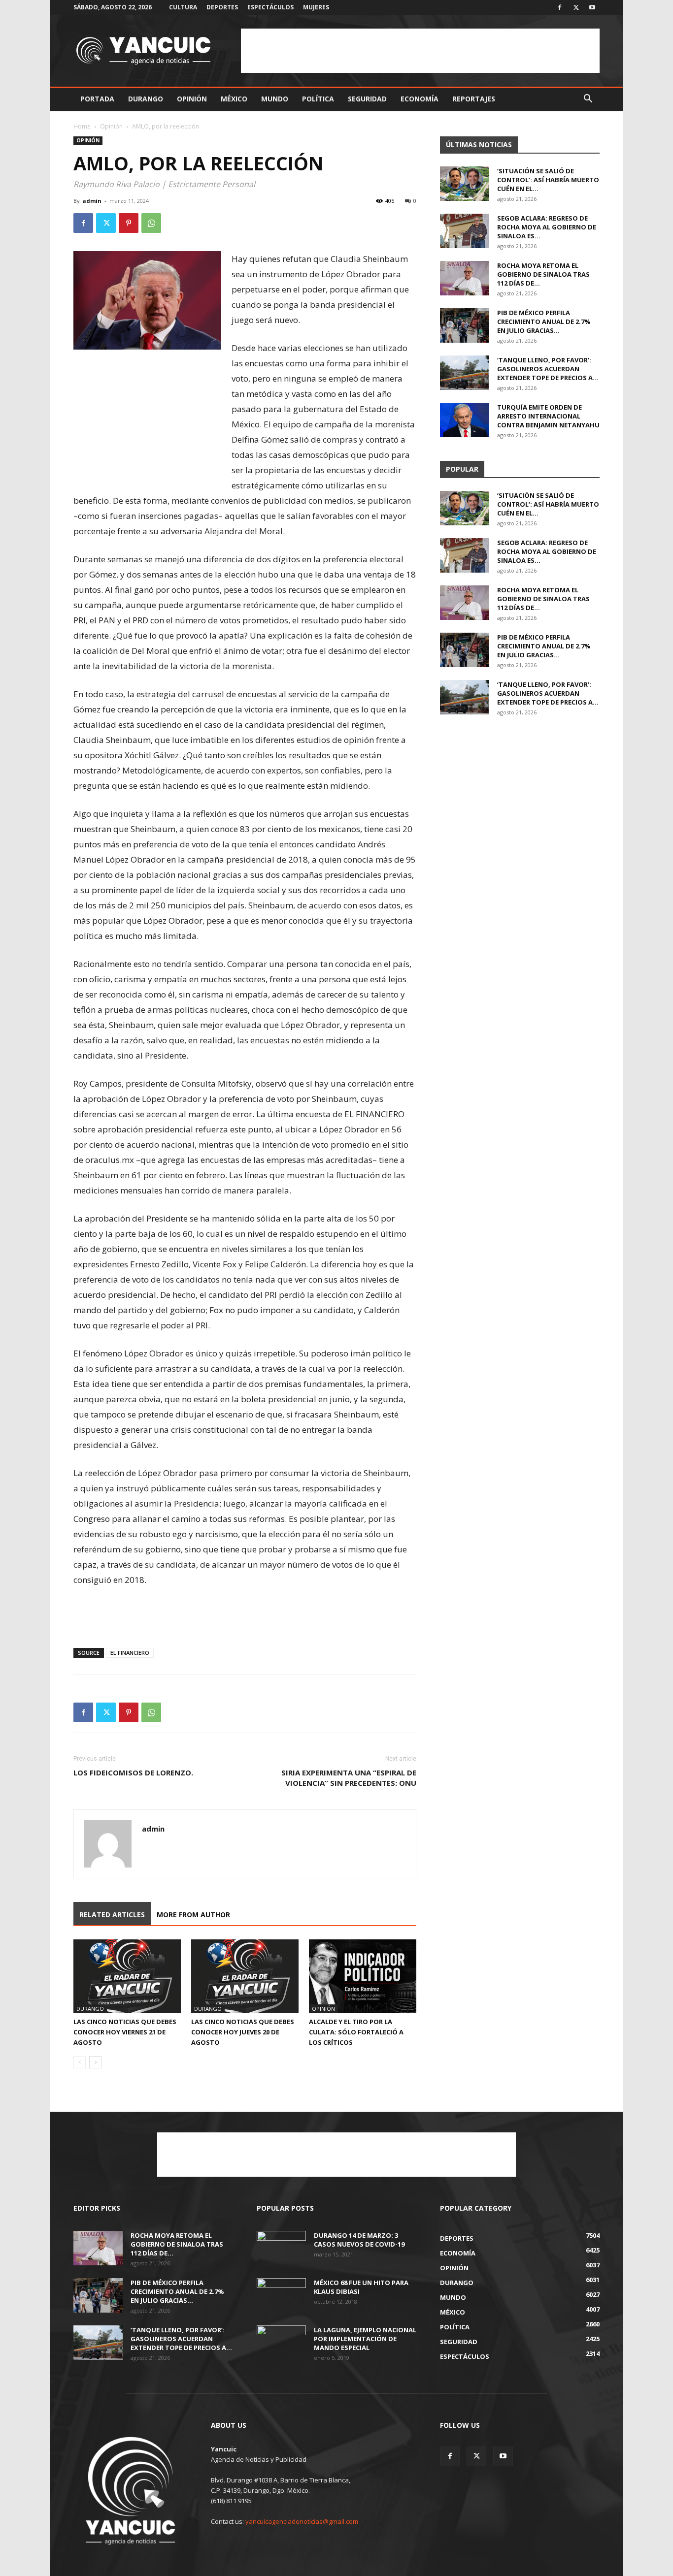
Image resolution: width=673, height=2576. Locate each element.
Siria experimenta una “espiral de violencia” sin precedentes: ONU (349, 1778)
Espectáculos (270, 7)
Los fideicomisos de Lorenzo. (133, 1772)
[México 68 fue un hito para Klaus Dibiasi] (281, 2295)
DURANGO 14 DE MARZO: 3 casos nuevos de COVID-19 (359, 2240)
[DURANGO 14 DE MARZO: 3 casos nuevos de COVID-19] (281, 2248)
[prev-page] (80, 2062)
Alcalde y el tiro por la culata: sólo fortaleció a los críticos (356, 2032)
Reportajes (474, 99)
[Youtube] (592, 7)
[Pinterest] (129, 223)
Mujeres (316, 7)
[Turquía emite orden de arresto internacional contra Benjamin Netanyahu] (465, 420)
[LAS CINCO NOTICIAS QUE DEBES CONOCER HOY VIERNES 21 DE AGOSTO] (127, 1976)
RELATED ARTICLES (112, 1915)
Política (318, 99)
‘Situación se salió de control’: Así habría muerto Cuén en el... (548, 180)
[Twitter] (576, 7)
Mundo (275, 99)
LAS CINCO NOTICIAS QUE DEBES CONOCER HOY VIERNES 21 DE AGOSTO (125, 2032)
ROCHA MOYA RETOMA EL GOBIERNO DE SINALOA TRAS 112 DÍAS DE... (543, 274)
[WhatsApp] (151, 223)
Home (82, 126)
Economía (420, 99)
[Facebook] (560, 7)
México (234, 99)
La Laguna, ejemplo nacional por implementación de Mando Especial (365, 2339)
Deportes (222, 7)
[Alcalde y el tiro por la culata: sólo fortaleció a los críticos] (363, 1976)
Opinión (192, 99)
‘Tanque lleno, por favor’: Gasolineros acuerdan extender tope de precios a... (548, 369)
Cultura (183, 7)
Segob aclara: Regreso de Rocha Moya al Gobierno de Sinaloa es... (547, 227)
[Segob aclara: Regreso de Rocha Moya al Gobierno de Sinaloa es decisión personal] (465, 231)
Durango (146, 99)
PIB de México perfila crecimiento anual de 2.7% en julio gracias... (544, 322)
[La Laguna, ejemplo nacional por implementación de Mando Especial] (281, 2343)
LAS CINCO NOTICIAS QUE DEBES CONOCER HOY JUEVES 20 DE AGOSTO (243, 2032)
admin (92, 201)
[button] (588, 100)
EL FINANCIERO (130, 1653)
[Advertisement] (420, 51)
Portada (97, 99)
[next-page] (95, 2062)
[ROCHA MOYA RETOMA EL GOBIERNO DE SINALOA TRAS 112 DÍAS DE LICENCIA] (465, 278)
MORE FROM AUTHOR (193, 1915)
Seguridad (367, 99)
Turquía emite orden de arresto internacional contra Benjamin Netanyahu (548, 416)
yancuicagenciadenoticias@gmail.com (302, 2521)
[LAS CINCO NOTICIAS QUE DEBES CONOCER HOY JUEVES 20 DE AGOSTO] (245, 1976)
